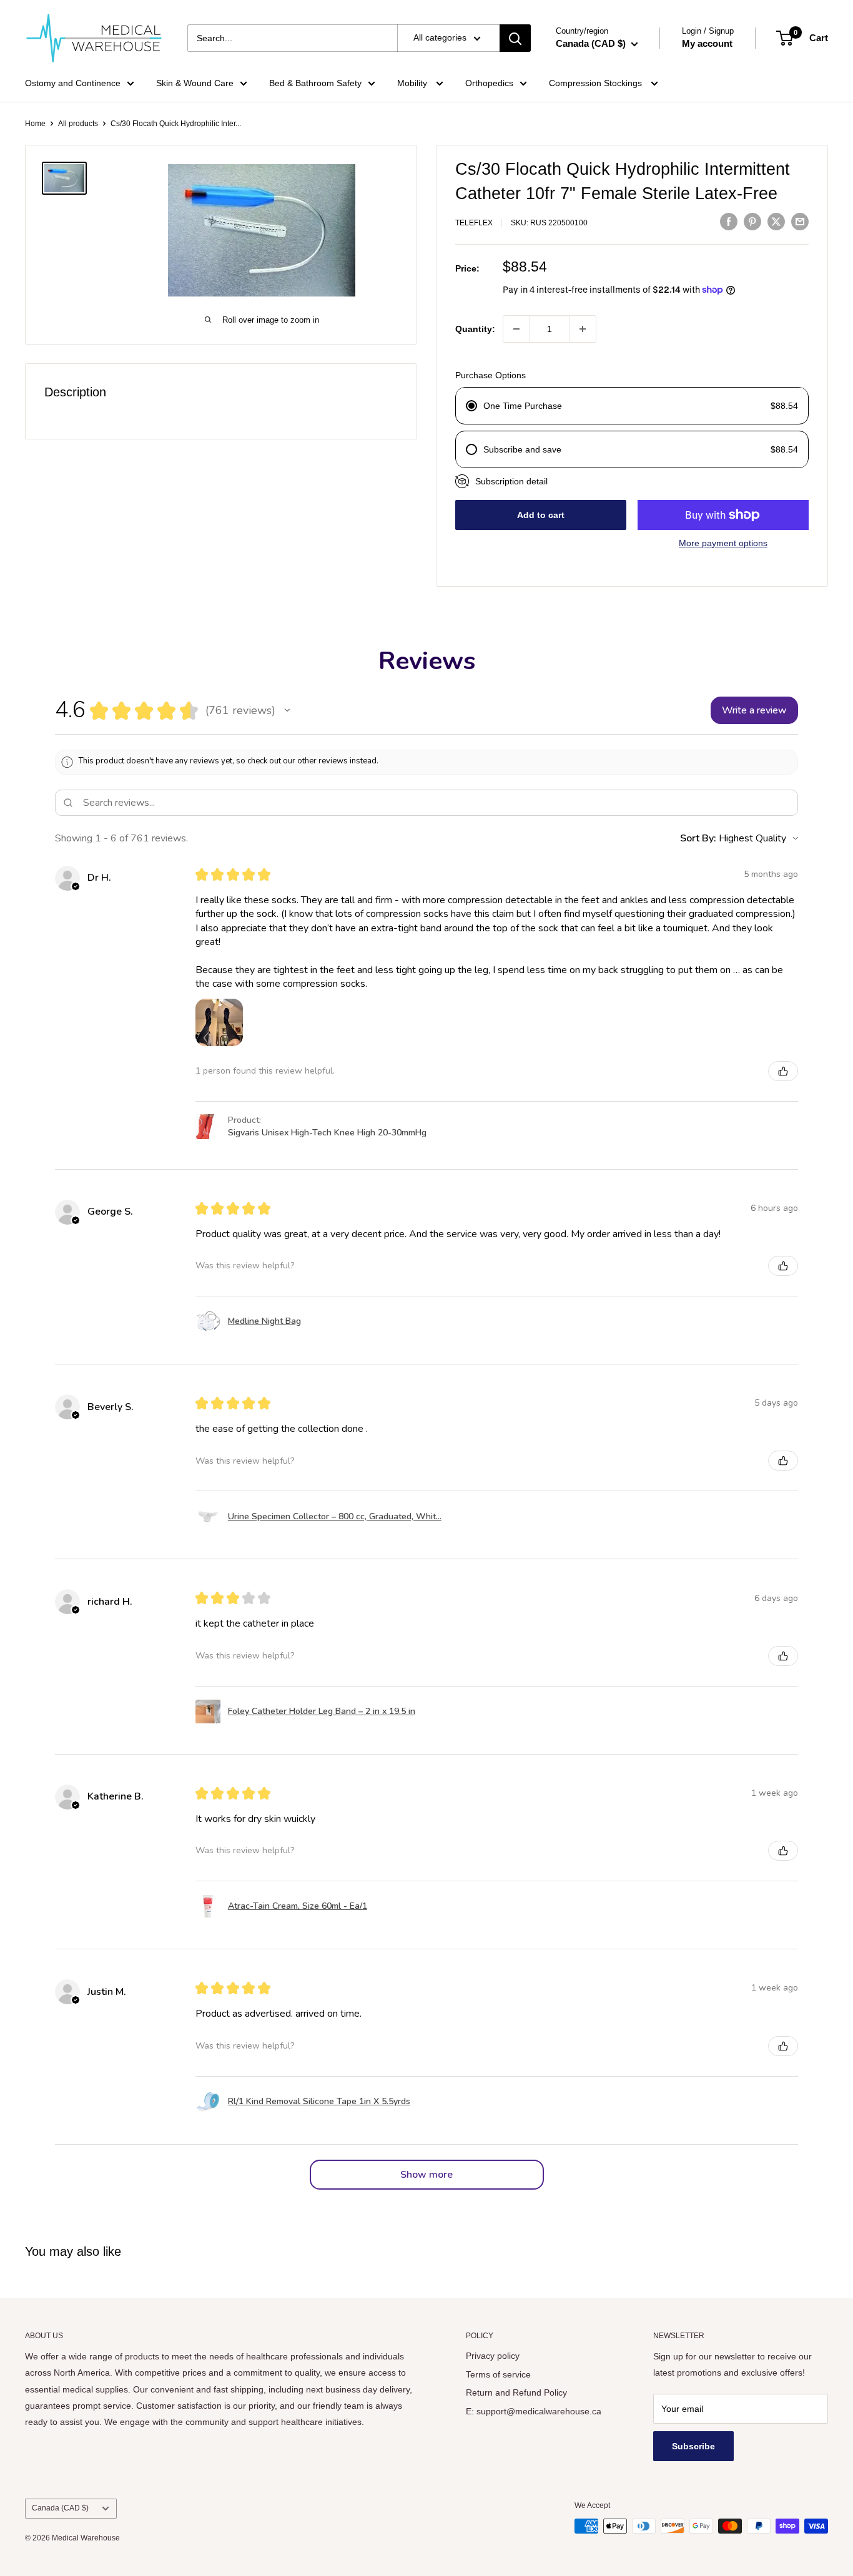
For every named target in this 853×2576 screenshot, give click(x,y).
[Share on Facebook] (729, 221)
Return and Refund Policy (516, 2392)
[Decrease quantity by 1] (516, 329)
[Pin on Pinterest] (752, 221)
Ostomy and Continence (73, 83)
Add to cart (541, 515)
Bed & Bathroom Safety (315, 83)
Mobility (413, 83)
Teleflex (474, 223)
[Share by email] (800, 221)
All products (78, 124)
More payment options (723, 543)
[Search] (515, 38)
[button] (287, 710)
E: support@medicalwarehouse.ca (534, 2411)
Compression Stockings (597, 83)
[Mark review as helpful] (783, 1071)
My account (707, 43)
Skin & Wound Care (195, 83)
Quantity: (475, 329)
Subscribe (693, 2446)
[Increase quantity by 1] (583, 329)
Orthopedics (489, 83)
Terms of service (498, 2374)
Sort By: (698, 838)
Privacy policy (493, 2356)
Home (35, 124)
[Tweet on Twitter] (776, 221)
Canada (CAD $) (60, 2508)
